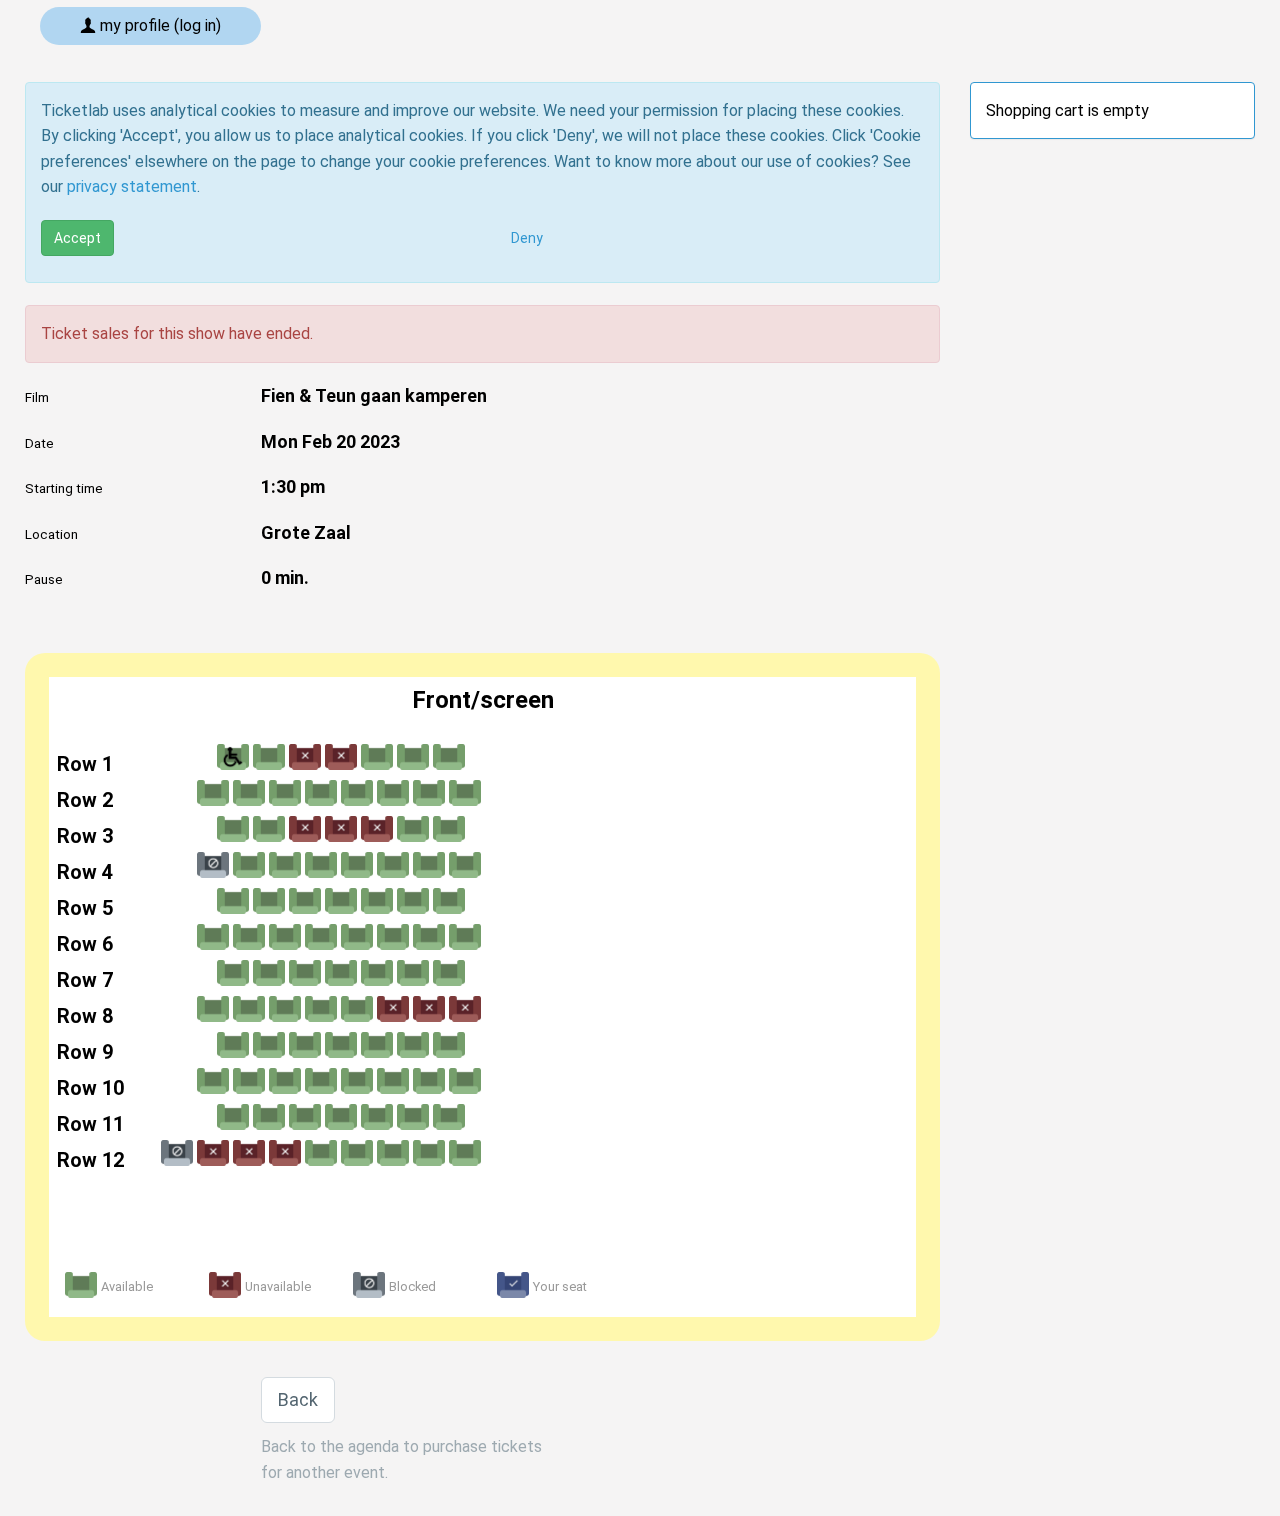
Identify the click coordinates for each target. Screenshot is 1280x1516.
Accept (77, 238)
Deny (527, 238)
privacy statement (132, 186)
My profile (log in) (158, 25)
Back (298, 1399)
